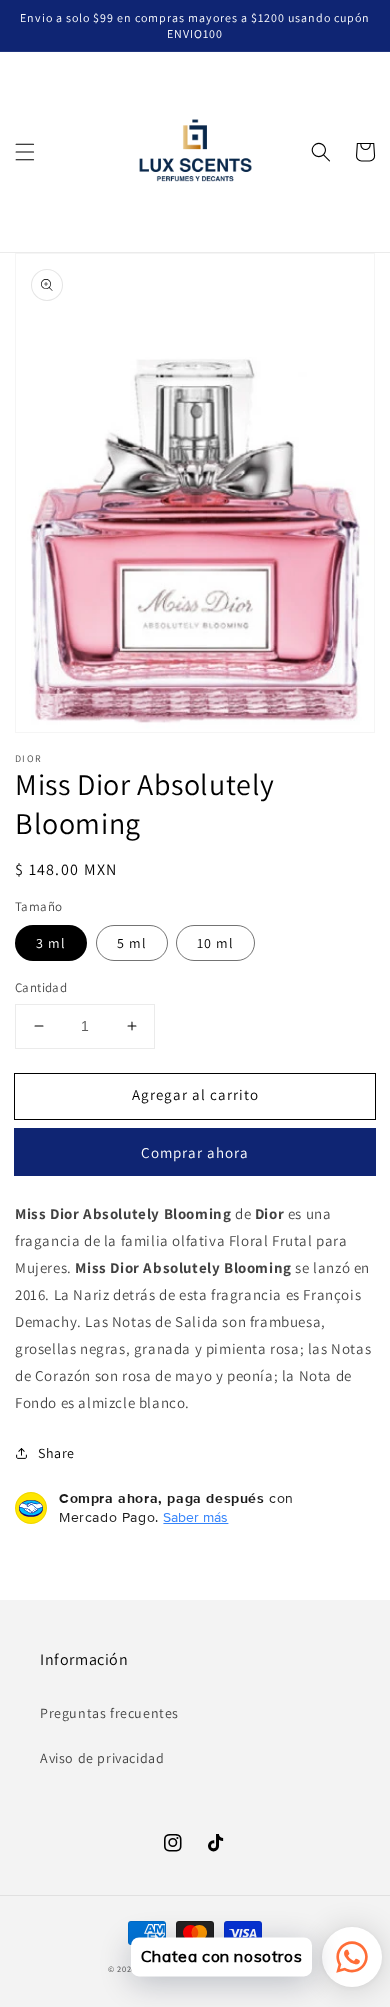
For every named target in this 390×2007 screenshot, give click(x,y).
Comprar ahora (195, 1152)
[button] (25, 152)
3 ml (51, 943)
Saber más (195, 1517)
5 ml (132, 943)
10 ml (215, 943)
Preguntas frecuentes (109, 1713)
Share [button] (56, 1453)
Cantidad (41, 987)
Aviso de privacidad (102, 1758)
